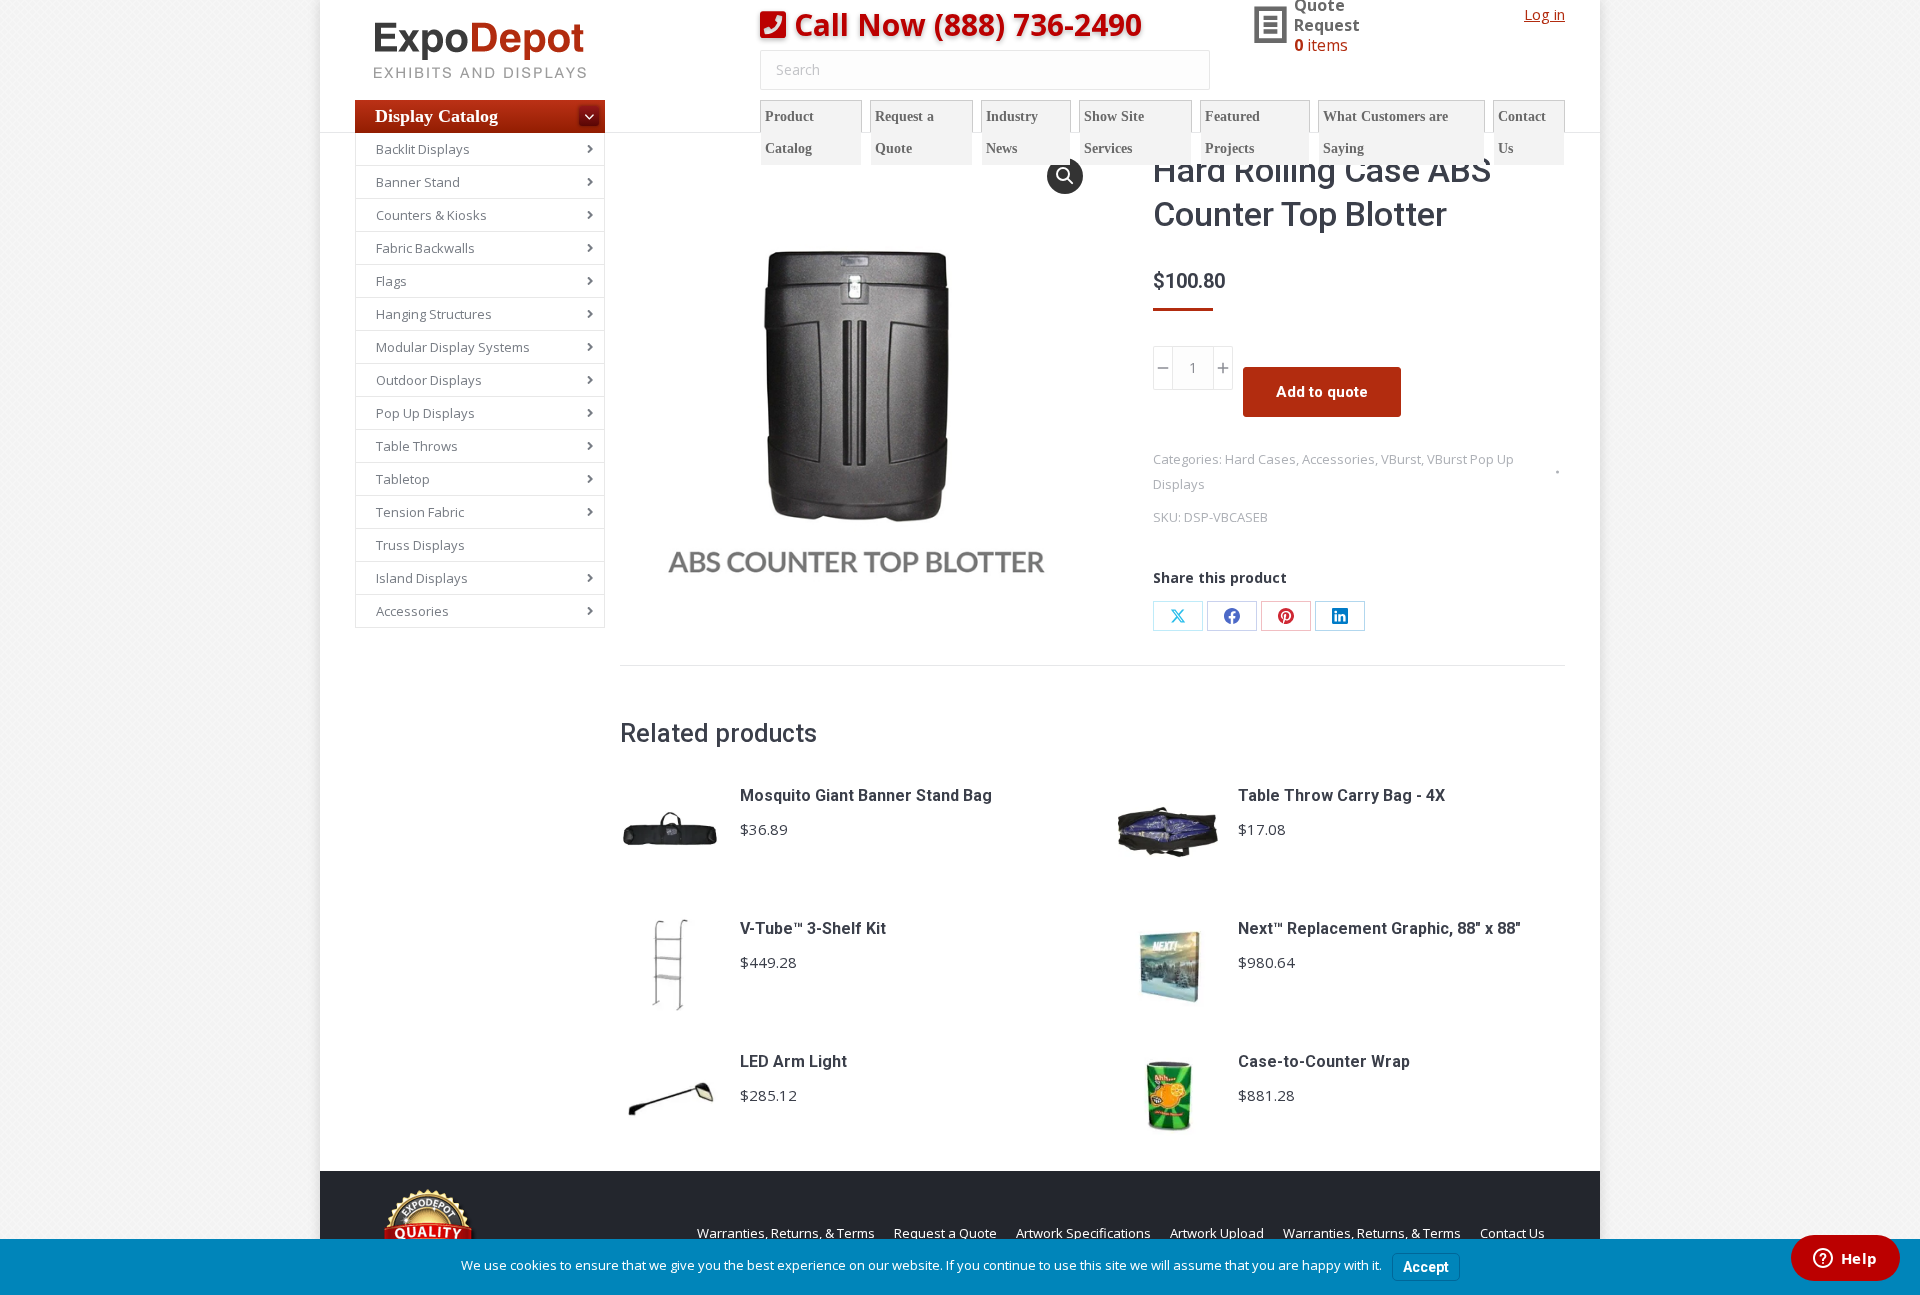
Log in (1544, 14)
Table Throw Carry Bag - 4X (1341, 795)
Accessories (1338, 459)
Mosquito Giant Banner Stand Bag (866, 795)
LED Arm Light (793, 1061)
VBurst (1401, 459)
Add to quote (1322, 392)
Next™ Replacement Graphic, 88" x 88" (1379, 928)
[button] (1065, 176)
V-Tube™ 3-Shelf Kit (813, 928)
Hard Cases (1260, 459)
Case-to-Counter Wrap (1324, 1061)
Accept (1426, 1267)
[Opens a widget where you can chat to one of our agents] (1845, 1260)
